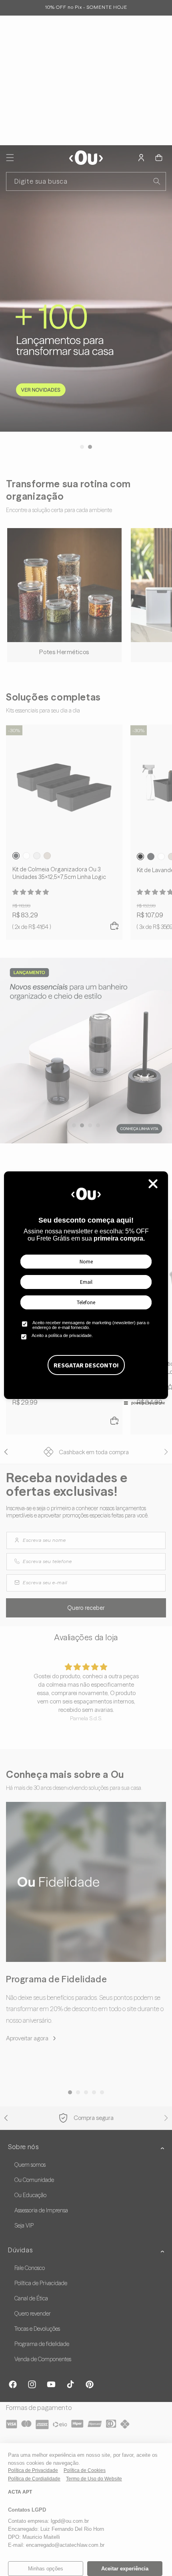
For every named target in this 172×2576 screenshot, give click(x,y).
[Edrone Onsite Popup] (86, 1288)
